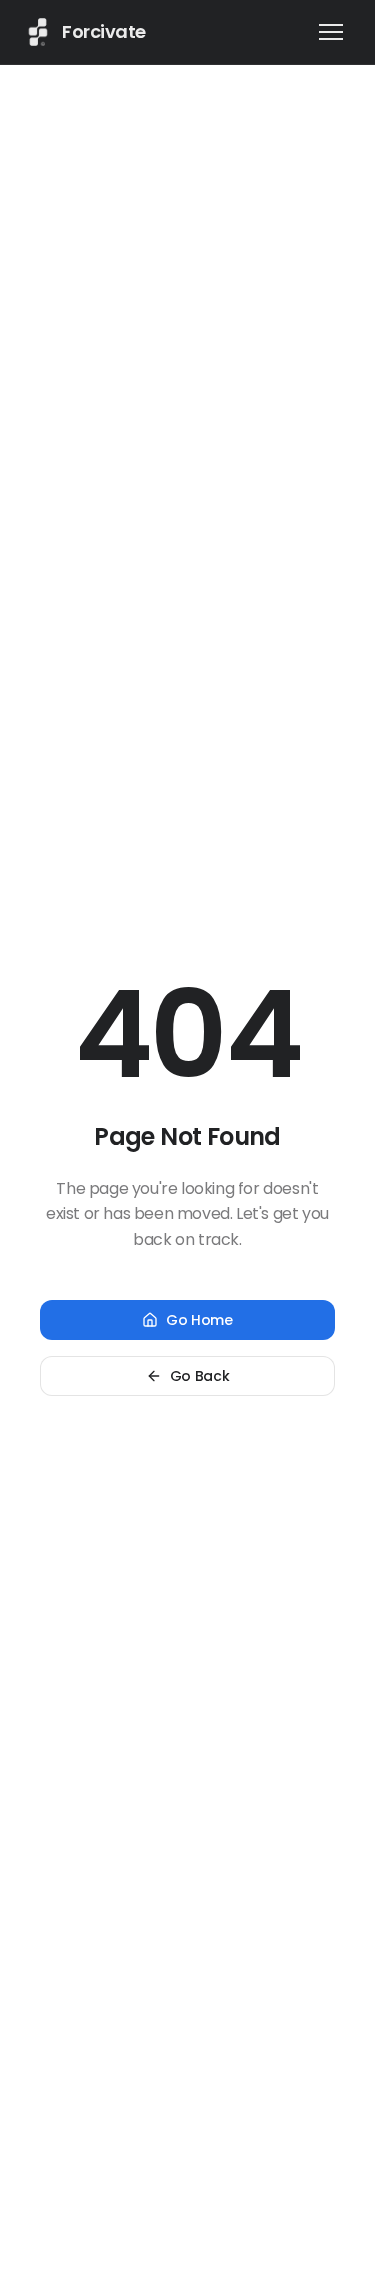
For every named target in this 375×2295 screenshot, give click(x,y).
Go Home (199, 1320)
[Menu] (331, 32)
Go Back (200, 1376)
